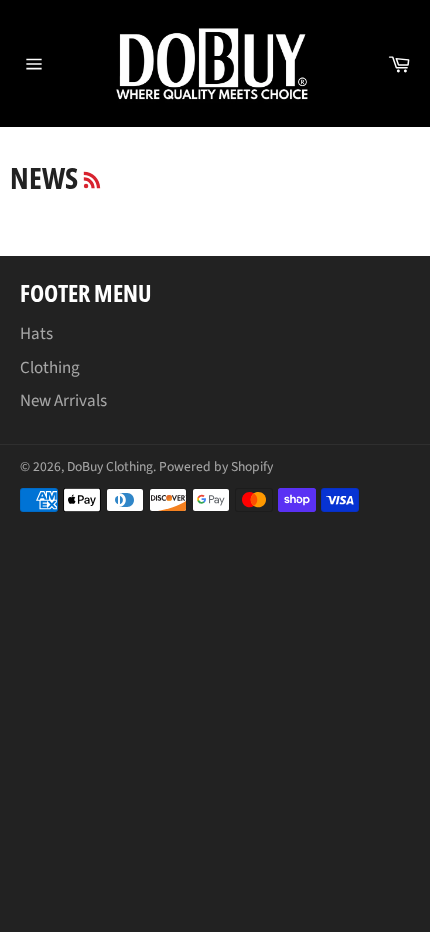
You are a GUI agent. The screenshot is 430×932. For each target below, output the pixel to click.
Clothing (50, 368)
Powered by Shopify (216, 466)
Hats (36, 334)
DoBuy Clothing (110, 466)
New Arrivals (63, 401)
